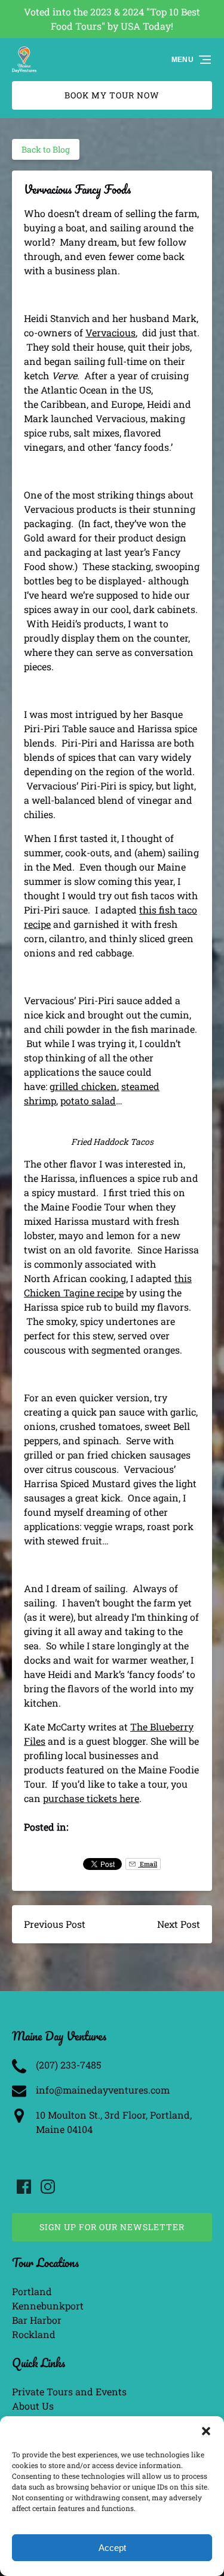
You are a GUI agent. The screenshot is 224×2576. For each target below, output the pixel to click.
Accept (112, 2548)
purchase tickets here (91, 1798)
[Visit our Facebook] (24, 2187)
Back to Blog (46, 149)
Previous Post (55, 1924)
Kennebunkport (48, 2306)
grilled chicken (83, 1086)
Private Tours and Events (69, 2391)
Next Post (179, 1924)
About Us (33, 2406)
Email (148, 1864)
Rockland (34, 2334)
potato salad (88, 1100)
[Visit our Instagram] (48, 2187)
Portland (32, 2291)
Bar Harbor (37, 2320)
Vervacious (111, 332)
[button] (206, 2431)
